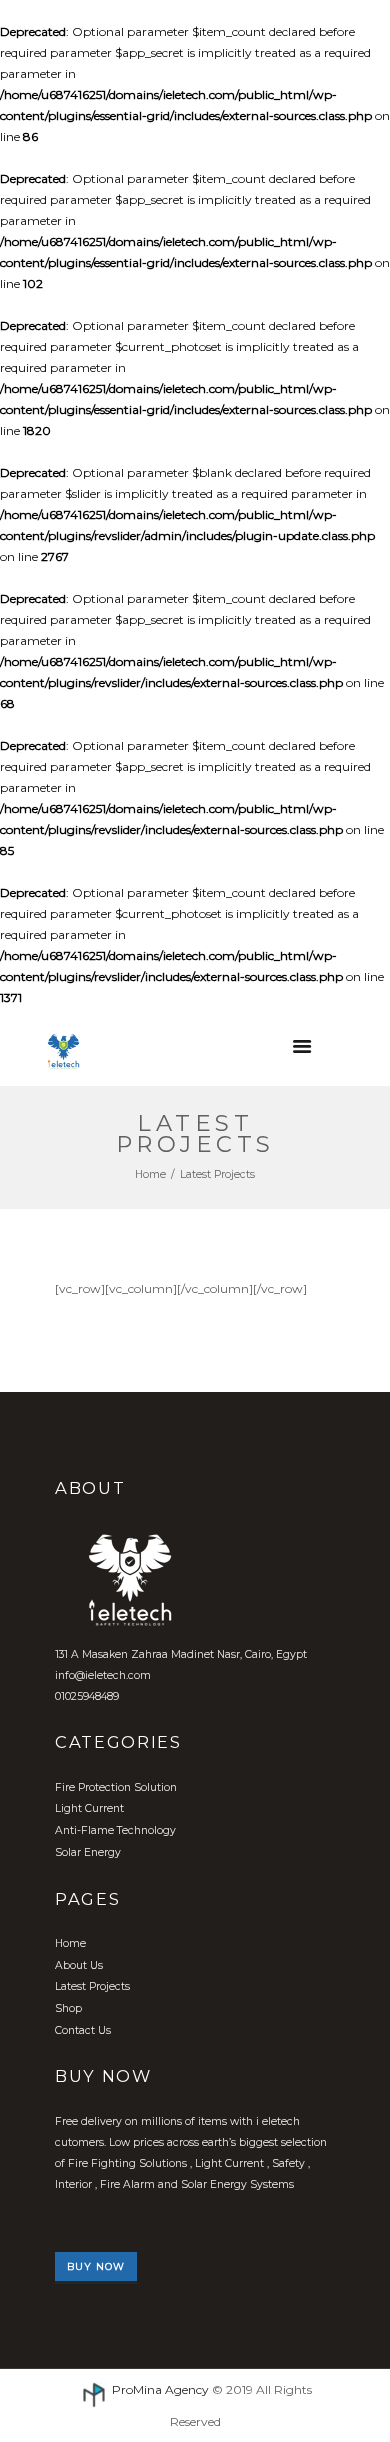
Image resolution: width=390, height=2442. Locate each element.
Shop (68, 2008)
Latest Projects (92, 1986)
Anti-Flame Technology (115, 1830)
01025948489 (87, 1696)
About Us (79, 1965)
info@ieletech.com (103, 1675)
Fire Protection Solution (116, 1787)
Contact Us (83, 2030)
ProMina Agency (160, 2389)
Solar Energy (88, 1852)
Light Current (89, 1808)
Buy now (96, 2266)
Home (150, 1174)
